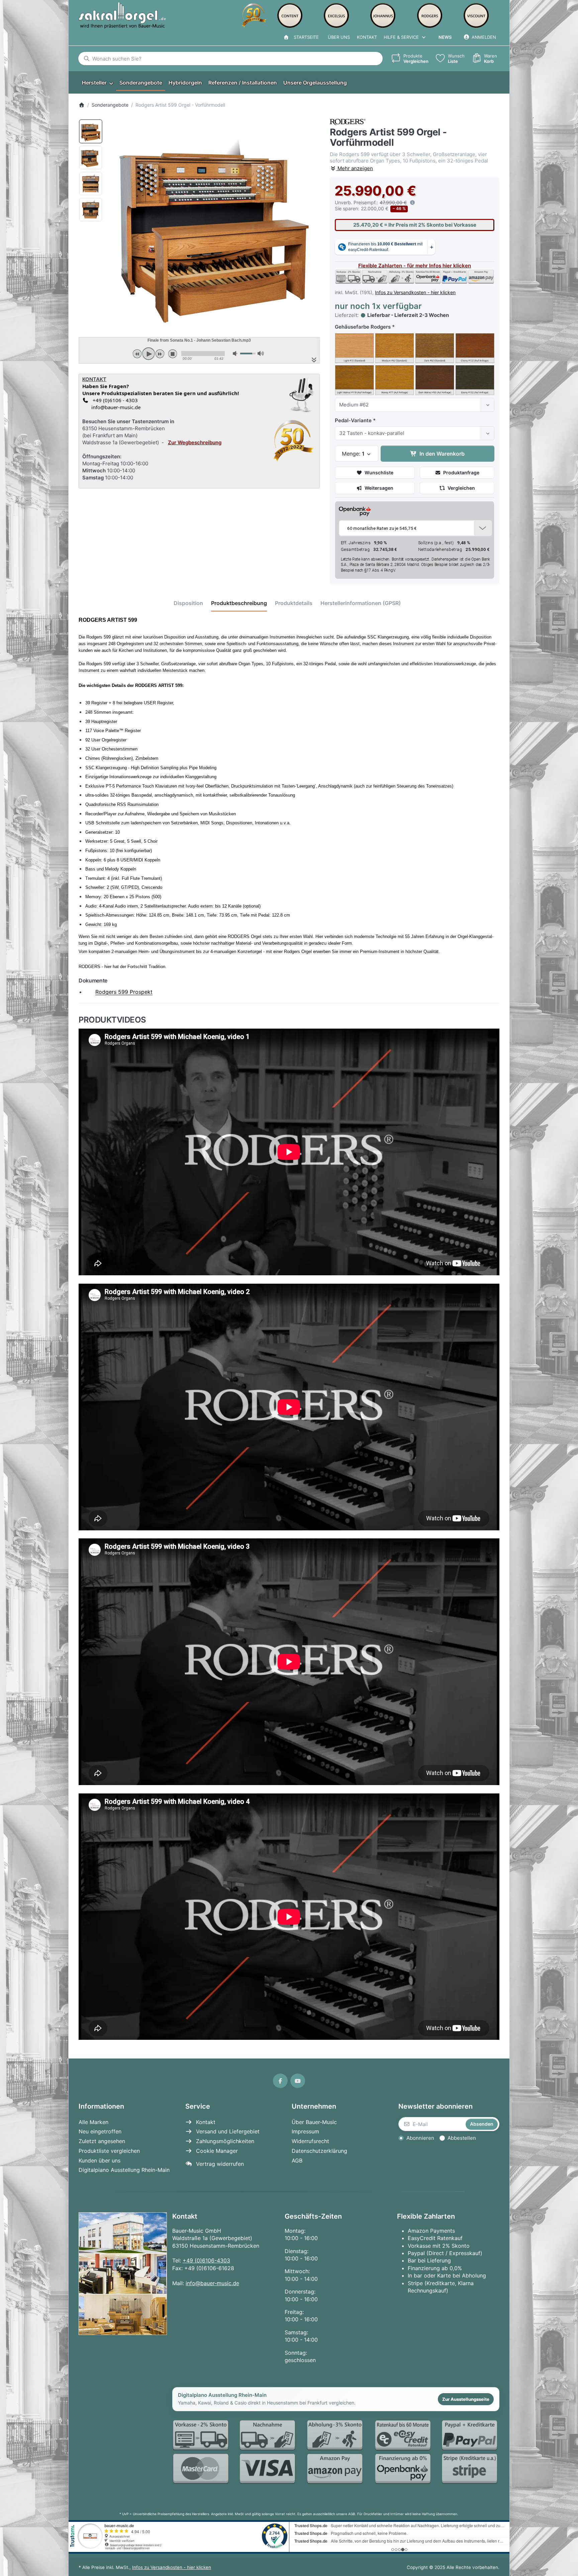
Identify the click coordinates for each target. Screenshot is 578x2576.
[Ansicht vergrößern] (214, 224)
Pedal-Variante (353, 420)
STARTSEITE (305, 37)
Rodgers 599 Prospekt (124, 992)
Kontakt (367, 37)
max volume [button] (261, 354)
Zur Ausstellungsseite (466, 2399)
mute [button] (236, 354)
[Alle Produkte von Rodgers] (348, 122)
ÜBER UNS (339, 37)
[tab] (188, 603)
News (445, 37)
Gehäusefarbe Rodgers (363, 327)
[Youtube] (298, 2081)
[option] (91, 131)
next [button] (160, 354)
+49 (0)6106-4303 (206, 2260)
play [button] (149, 354)
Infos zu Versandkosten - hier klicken (415, 292)
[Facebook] (280, 2081)
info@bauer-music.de (115, 407)
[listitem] (214, 224)
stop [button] (173, 354)
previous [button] (137, 354)
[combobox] (230, 58)
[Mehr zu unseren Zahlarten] (336, 2452)
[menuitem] (97, 83)
